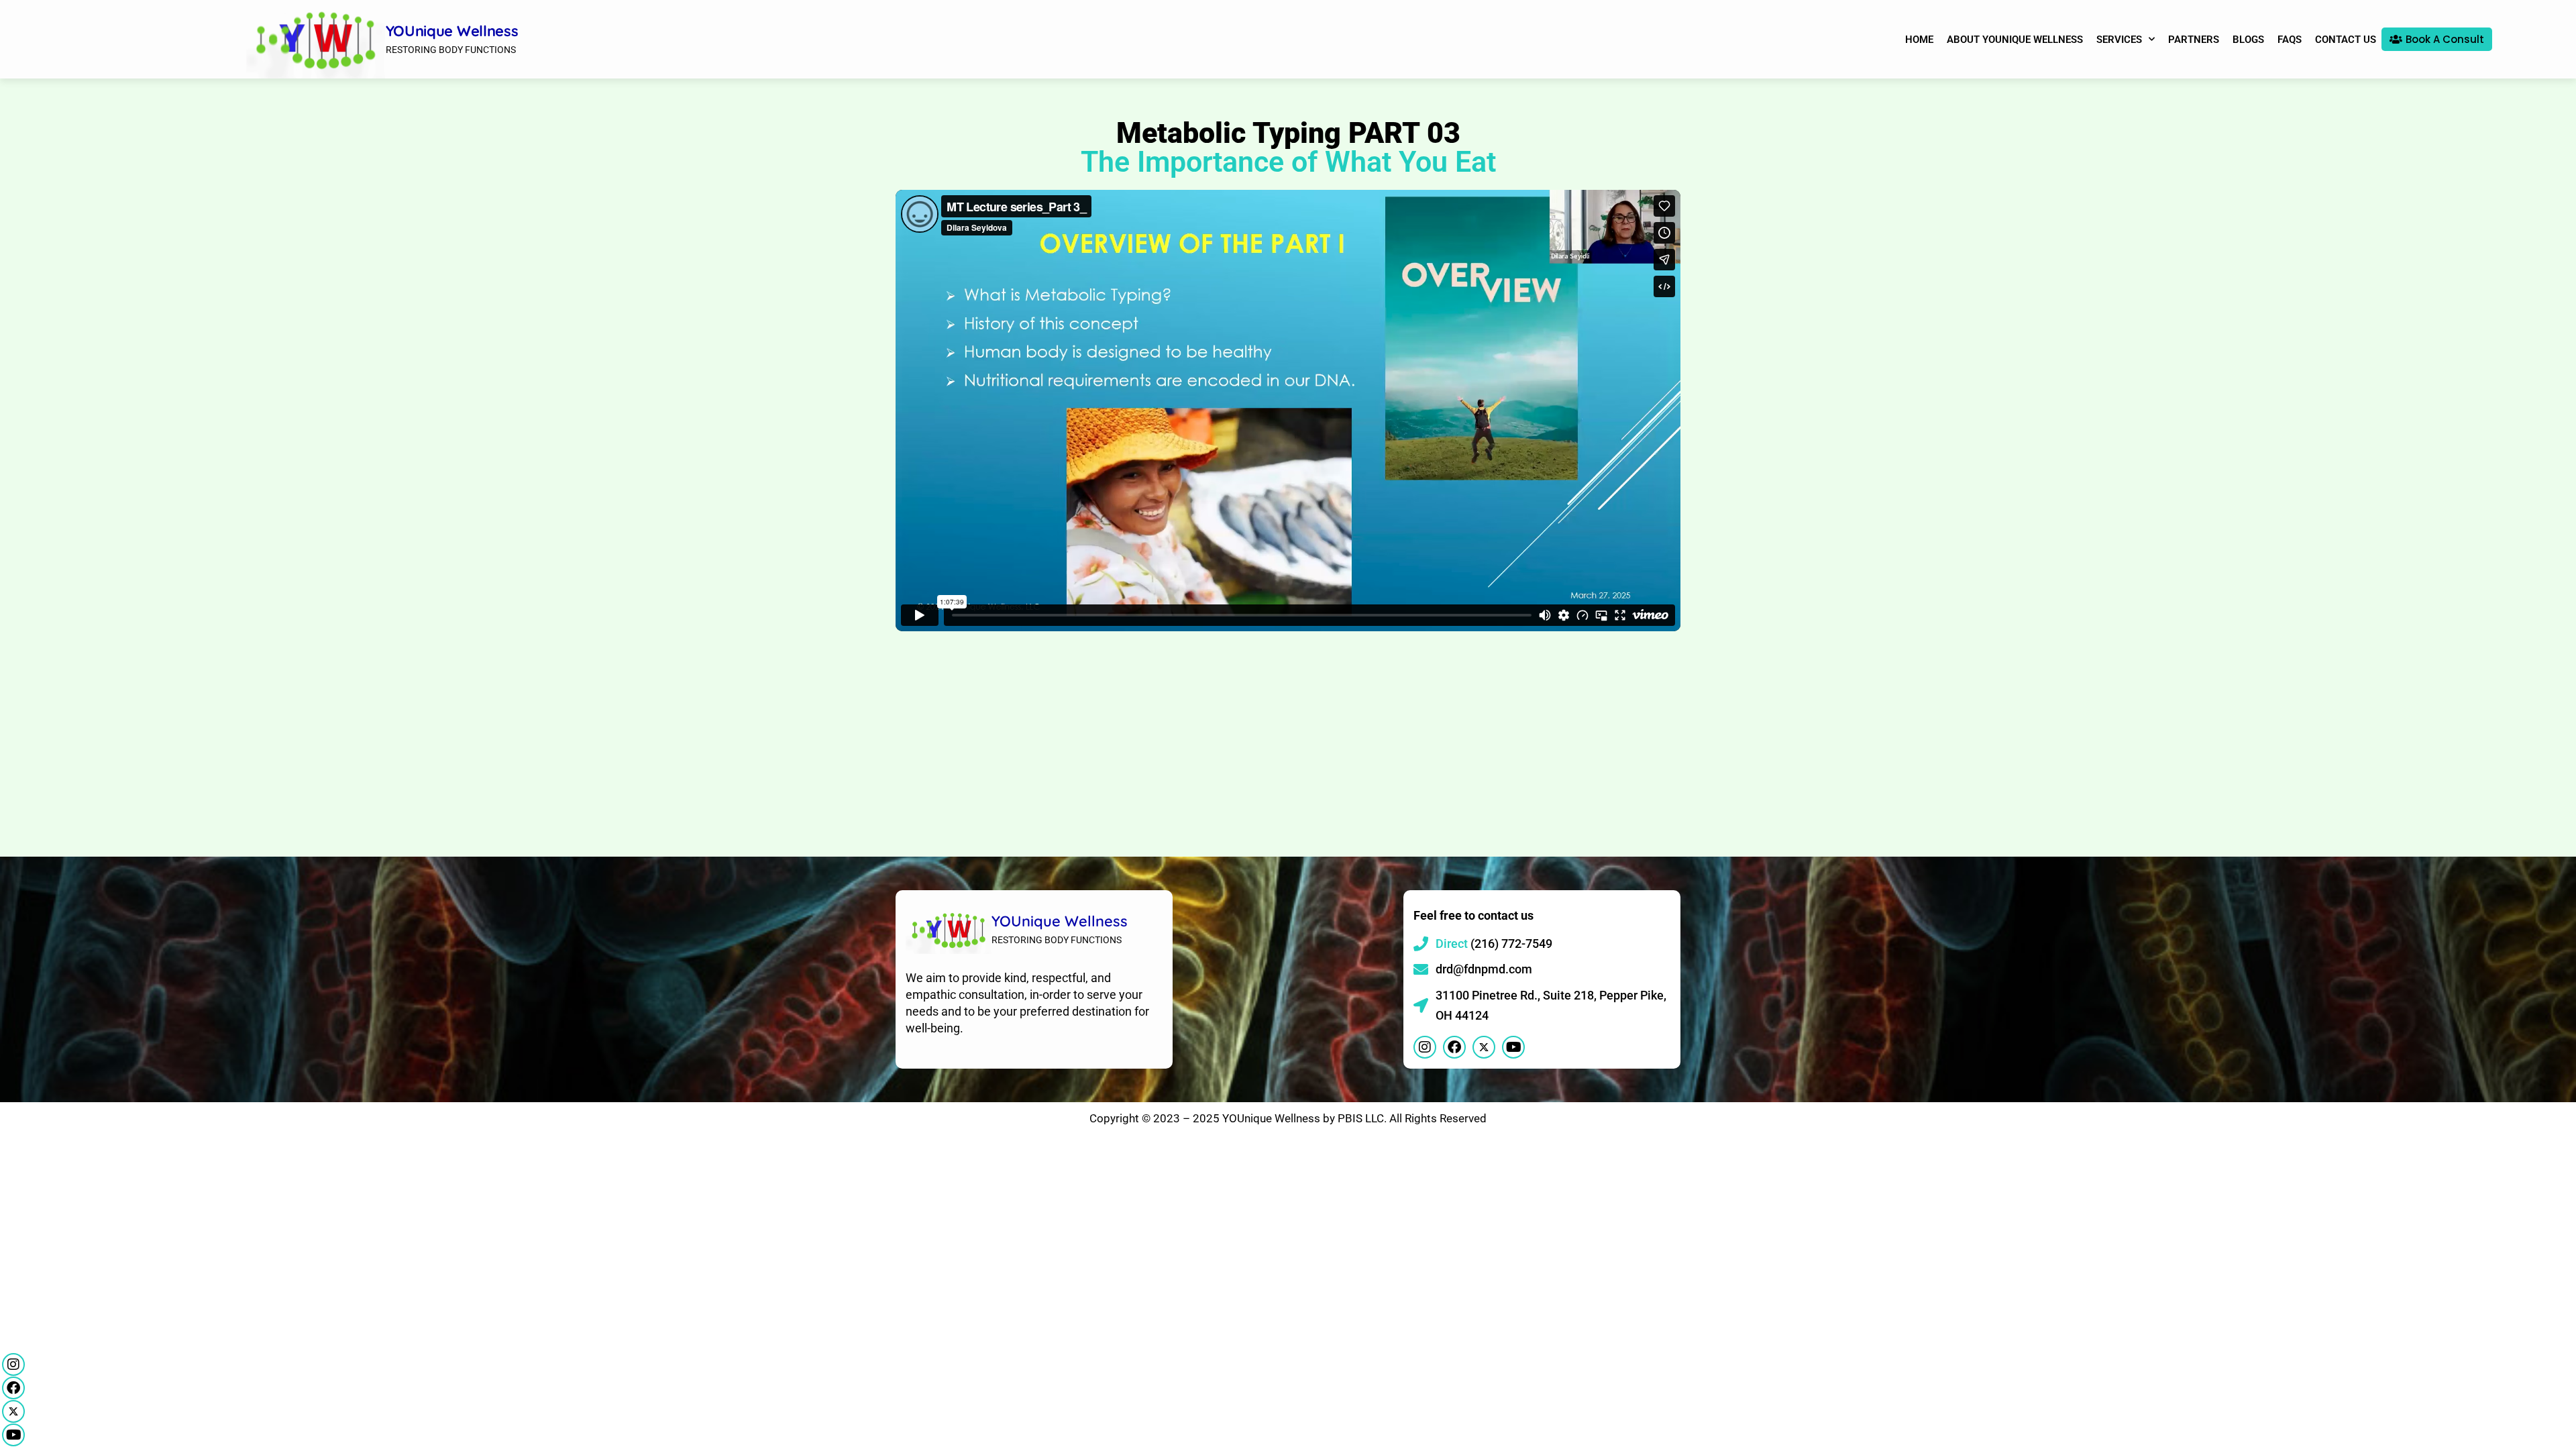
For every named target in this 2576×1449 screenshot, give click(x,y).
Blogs (2248, 40)
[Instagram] (13, 1364)
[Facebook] (13, 1388)
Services (2119, 40)
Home (1919, 40)
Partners (2194, 40)
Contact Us (2346, 40)
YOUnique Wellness (452, 31)
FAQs (2290, 40)
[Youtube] (13, 1435)
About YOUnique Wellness (2015, 40)
